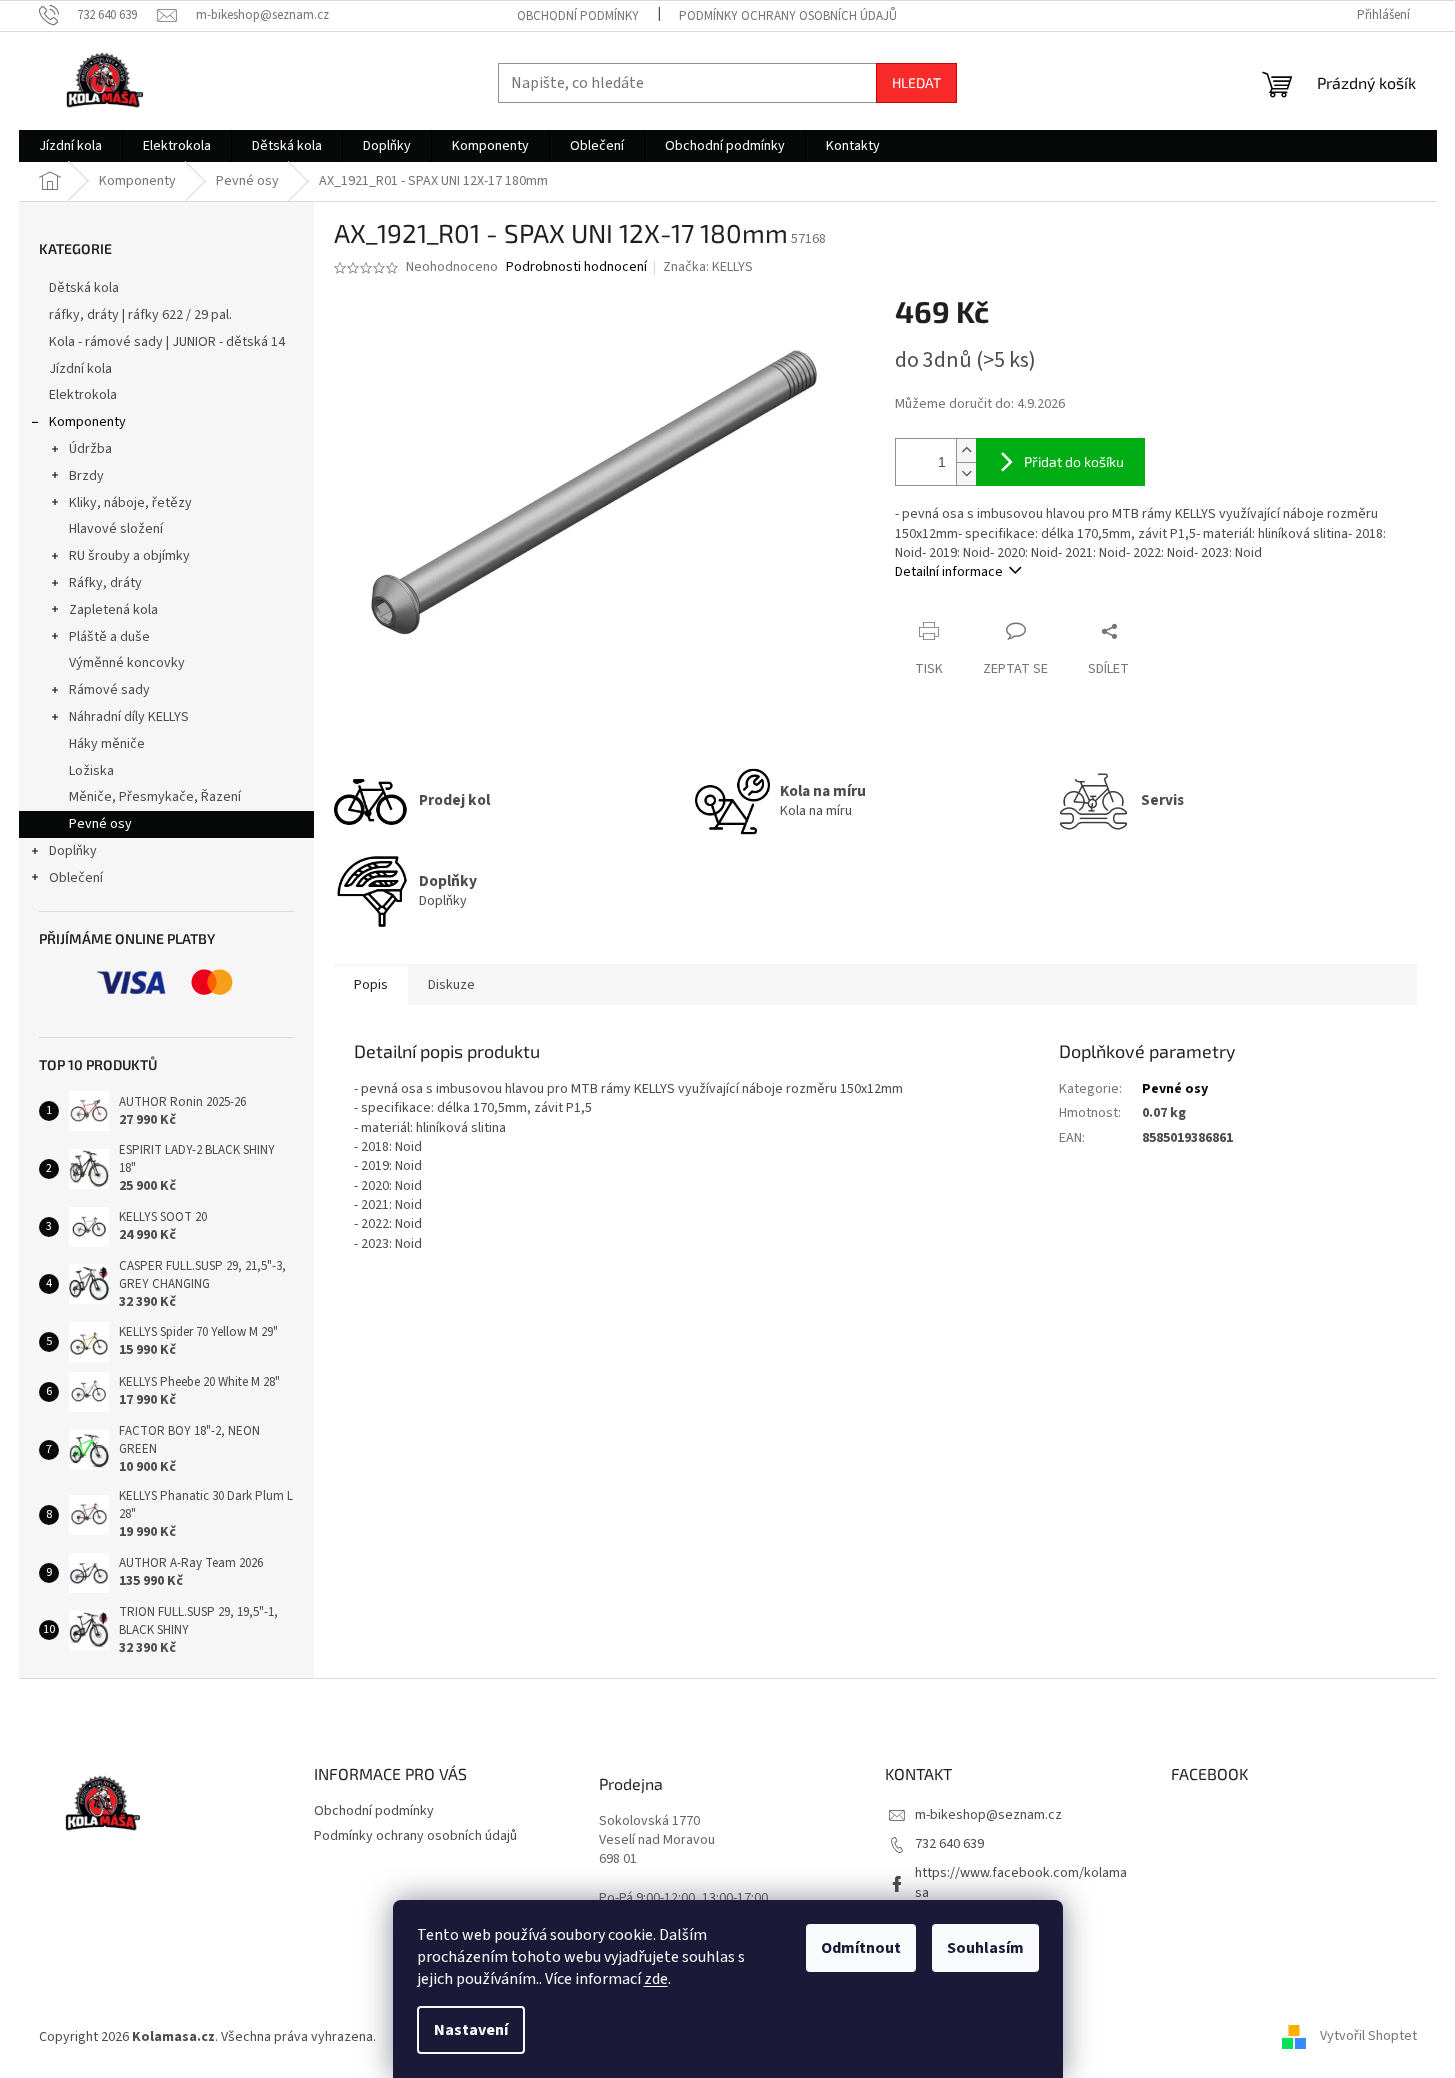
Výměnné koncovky (127, 663)
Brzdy (86, 476)
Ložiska (91, 771)
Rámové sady (109, 690)
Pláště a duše (109, 637)
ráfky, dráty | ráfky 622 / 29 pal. (140, 315)
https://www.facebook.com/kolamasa (1021, 1882)
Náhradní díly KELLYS (129, 717)
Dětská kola (84, 288)
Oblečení (76, 878)
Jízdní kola (80, 369)
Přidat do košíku (1074, 461)
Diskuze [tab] (451, 985)
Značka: (708, 267)
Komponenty (87, 422)
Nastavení (471, 2030)
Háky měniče (107, 744)
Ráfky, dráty (105, 583)
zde (656, 1979)
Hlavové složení (116, 529)
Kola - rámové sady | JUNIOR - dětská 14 (167, 342)
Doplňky (73, 851)
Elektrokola (83, 395)
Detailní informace (949, 572)
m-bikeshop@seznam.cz (988, 1815)
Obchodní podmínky (578, 16)
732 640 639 (949, 1844)
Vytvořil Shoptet (1368, 2037)
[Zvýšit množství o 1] (966, 450)
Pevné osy (100, 824)
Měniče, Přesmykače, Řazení (155, 797)
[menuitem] (70, 146)
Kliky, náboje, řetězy (130, 503)
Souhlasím (985, 1948)
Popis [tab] (371, 985)
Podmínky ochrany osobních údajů (788, 16)
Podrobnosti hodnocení (576, 267)
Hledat (916, 82)
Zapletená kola (113, 610)
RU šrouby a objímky (129, 556)
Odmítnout (861, 1948)
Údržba (90, 449)
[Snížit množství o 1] (966, 473)
